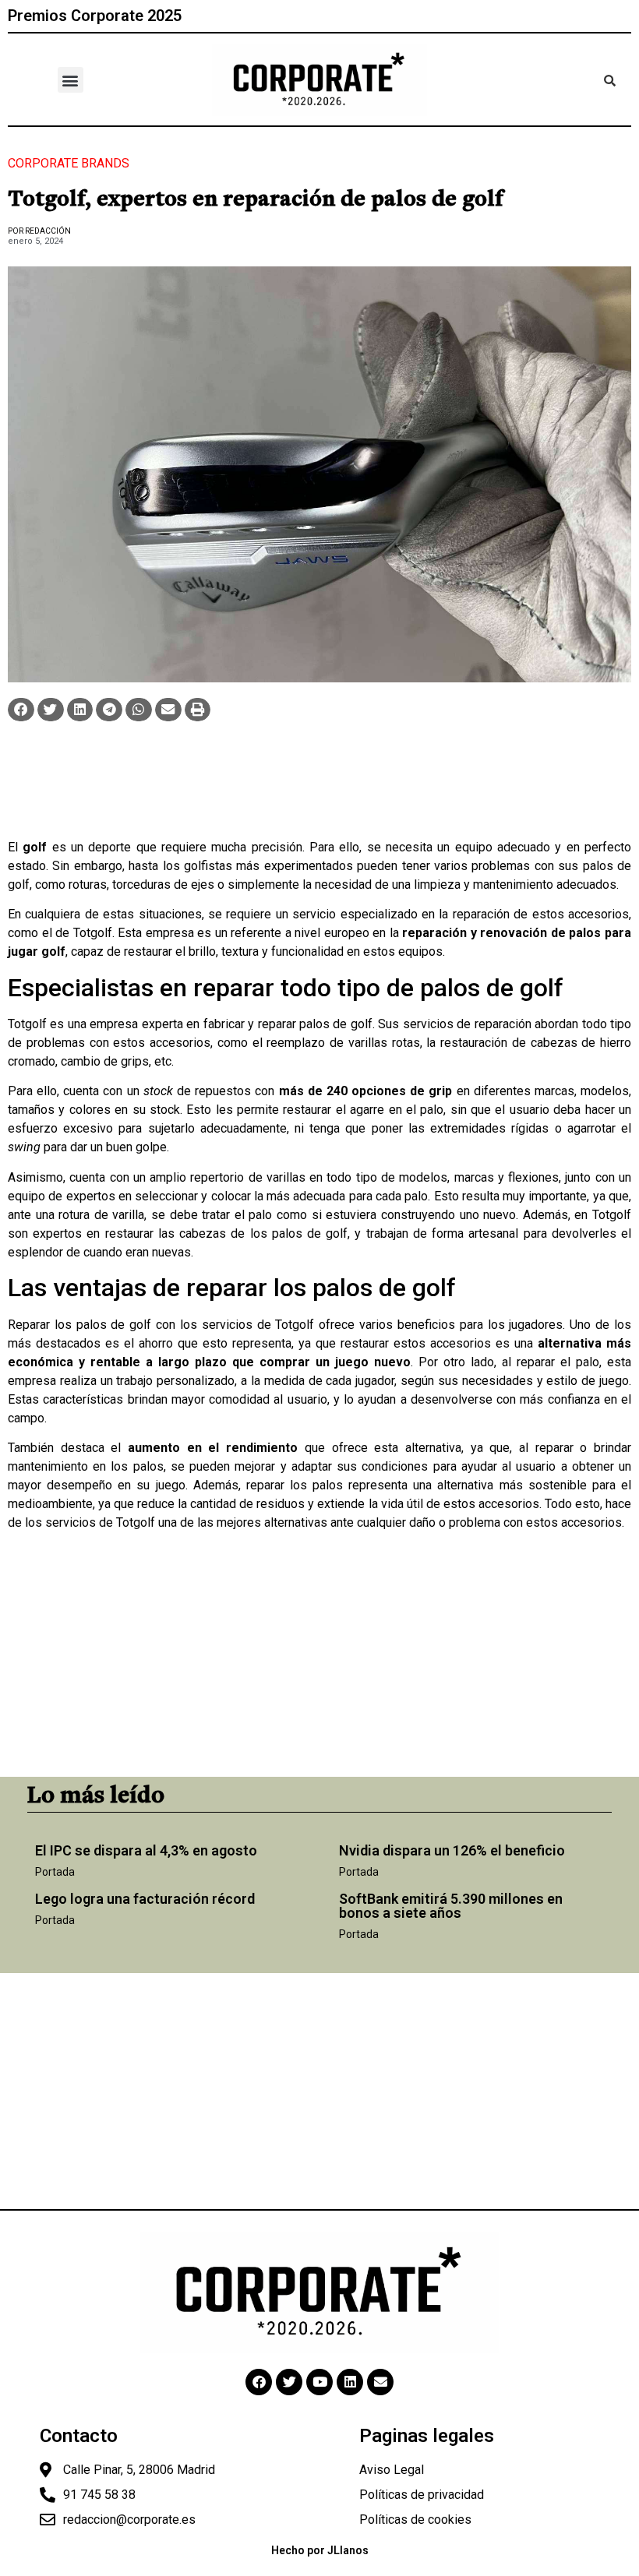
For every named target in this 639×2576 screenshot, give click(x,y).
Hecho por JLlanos (320, 2550)
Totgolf (93, 933)
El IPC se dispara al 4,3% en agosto (146, 1850)
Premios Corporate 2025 (95, 16)
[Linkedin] (350, 2382)
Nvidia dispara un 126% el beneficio (452, 1850)
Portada (55, 1872)
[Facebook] (259, 2382)
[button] (71, 80)
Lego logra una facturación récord (145, 1899)
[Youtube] (319, 2382)
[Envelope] (380, 2382)
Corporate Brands (69, 163)
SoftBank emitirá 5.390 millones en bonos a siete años (451, 1906)
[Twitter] (289, 2382)
